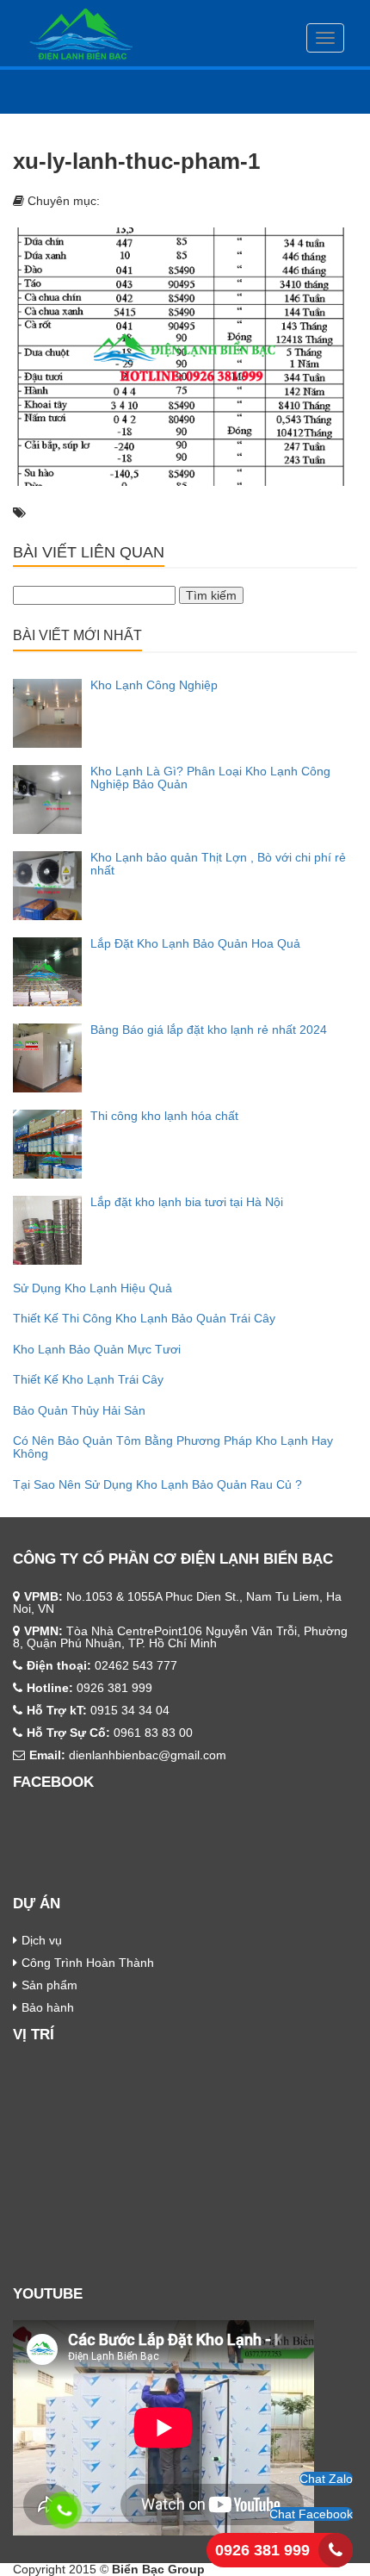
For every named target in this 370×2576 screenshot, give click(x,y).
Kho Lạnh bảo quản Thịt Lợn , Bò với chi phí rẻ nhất (218, 864)
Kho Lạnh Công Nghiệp (154, 685)
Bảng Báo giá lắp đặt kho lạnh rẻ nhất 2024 (209, 1030)
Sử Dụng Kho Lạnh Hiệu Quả (92, 1288)
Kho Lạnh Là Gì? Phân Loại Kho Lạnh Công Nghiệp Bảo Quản (210, 778)
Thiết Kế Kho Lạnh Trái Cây (88, 1379)
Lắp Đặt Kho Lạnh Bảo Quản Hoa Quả (195, 943)
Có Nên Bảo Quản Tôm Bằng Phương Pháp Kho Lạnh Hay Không (173, 1447)
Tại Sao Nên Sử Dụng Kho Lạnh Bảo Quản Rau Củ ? (157, 1484)
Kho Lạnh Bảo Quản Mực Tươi (97, 1349)
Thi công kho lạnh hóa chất (164, 1116)
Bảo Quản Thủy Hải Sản (79, 1410)
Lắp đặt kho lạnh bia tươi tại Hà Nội (187, 1202)
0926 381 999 (262, 2550)
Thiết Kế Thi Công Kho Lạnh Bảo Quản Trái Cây (144, 1318)
